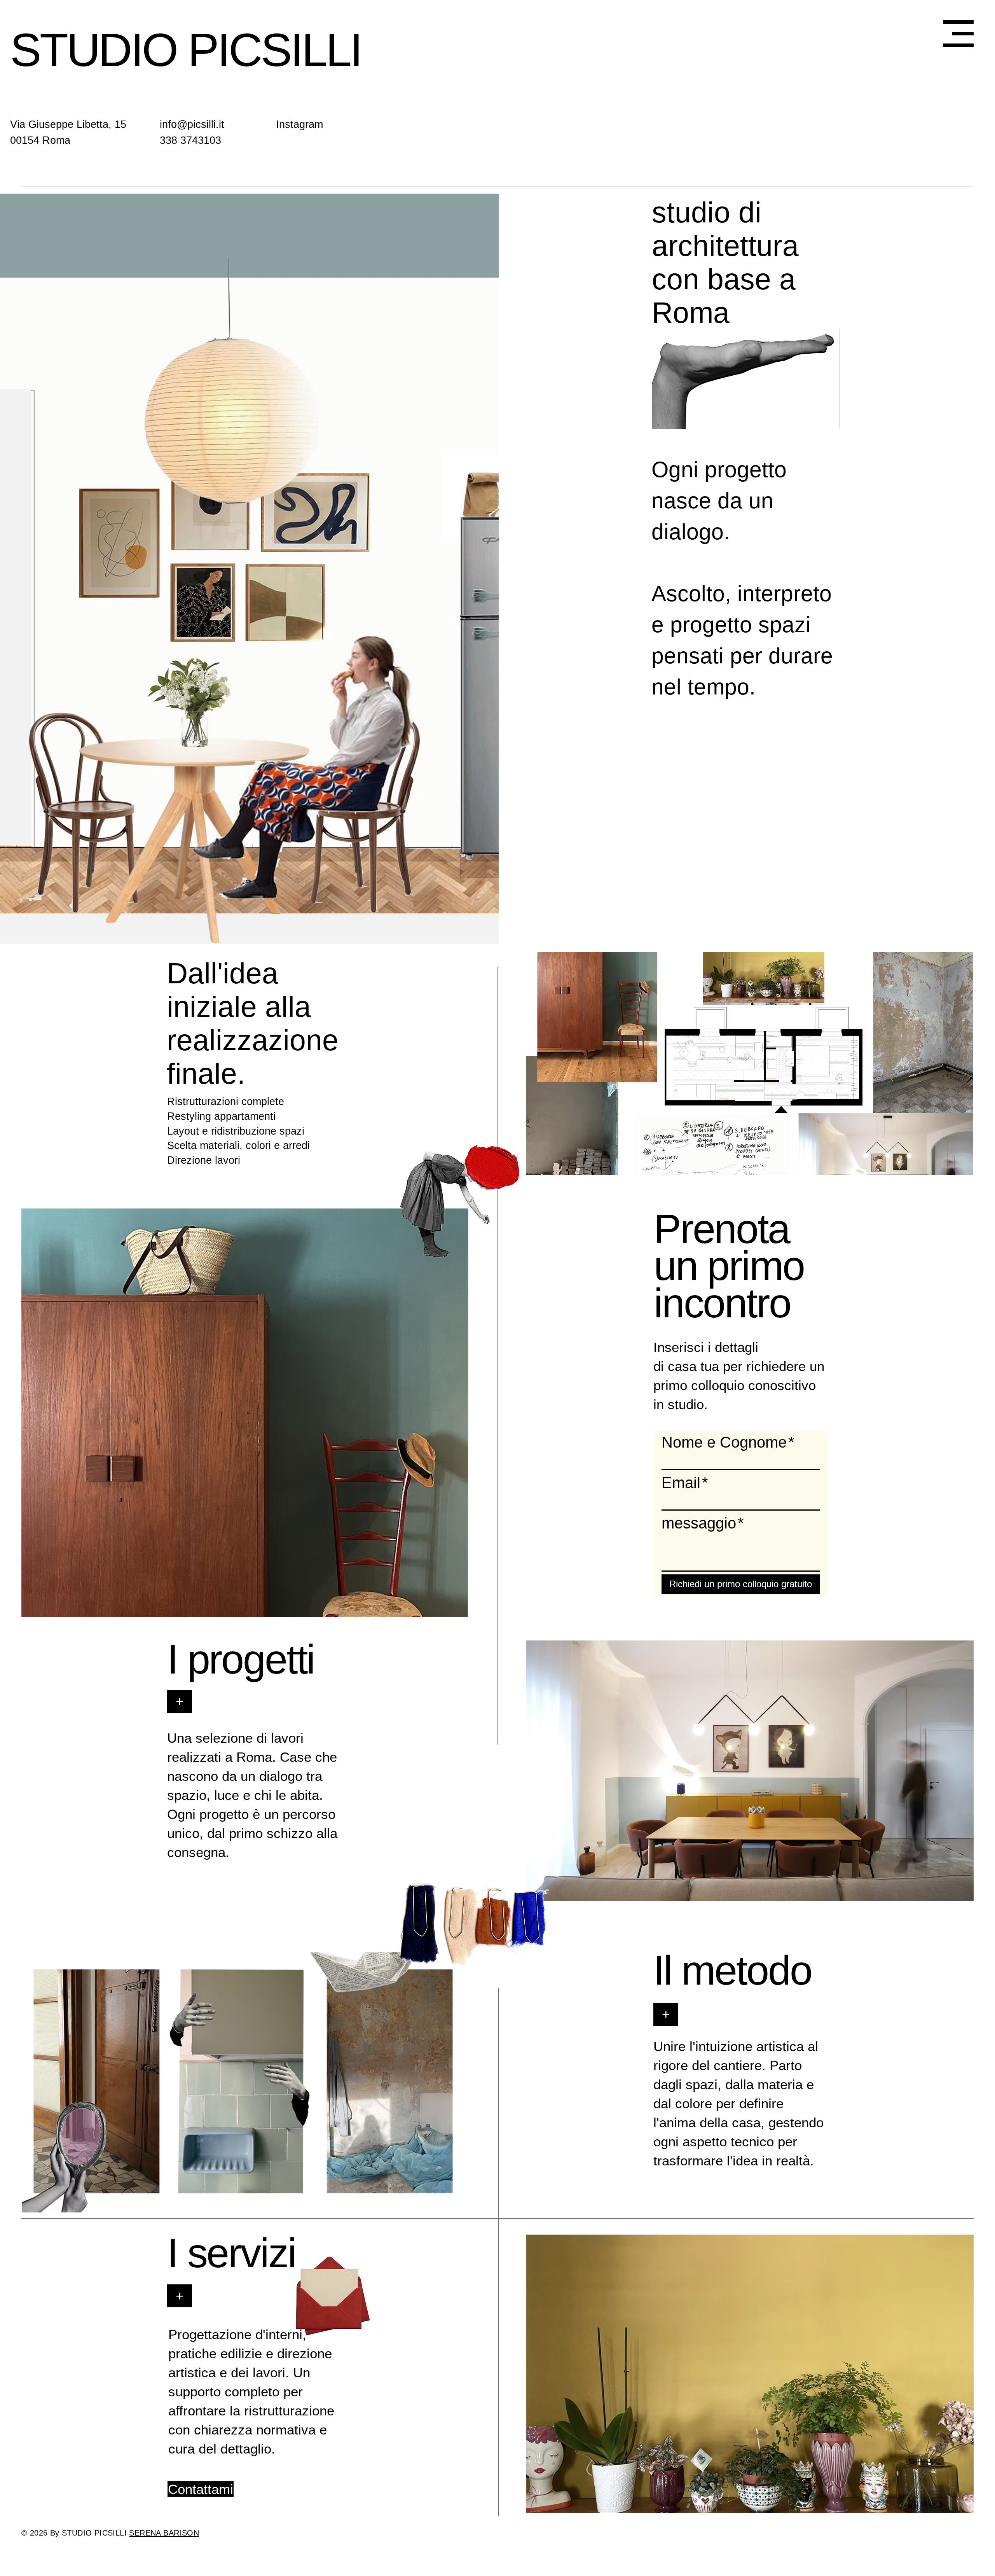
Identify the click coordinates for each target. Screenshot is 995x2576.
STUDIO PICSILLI (186, 50)
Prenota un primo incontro (729, 1266)
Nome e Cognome (728, 1442)
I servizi (231, 2253)
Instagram (299, 124)
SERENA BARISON (164, 2533)
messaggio (703, 1523)
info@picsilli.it (192, 124)
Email (685, 1483)
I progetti (241, 1659)
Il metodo (732, 1970)
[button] (958, 34)
